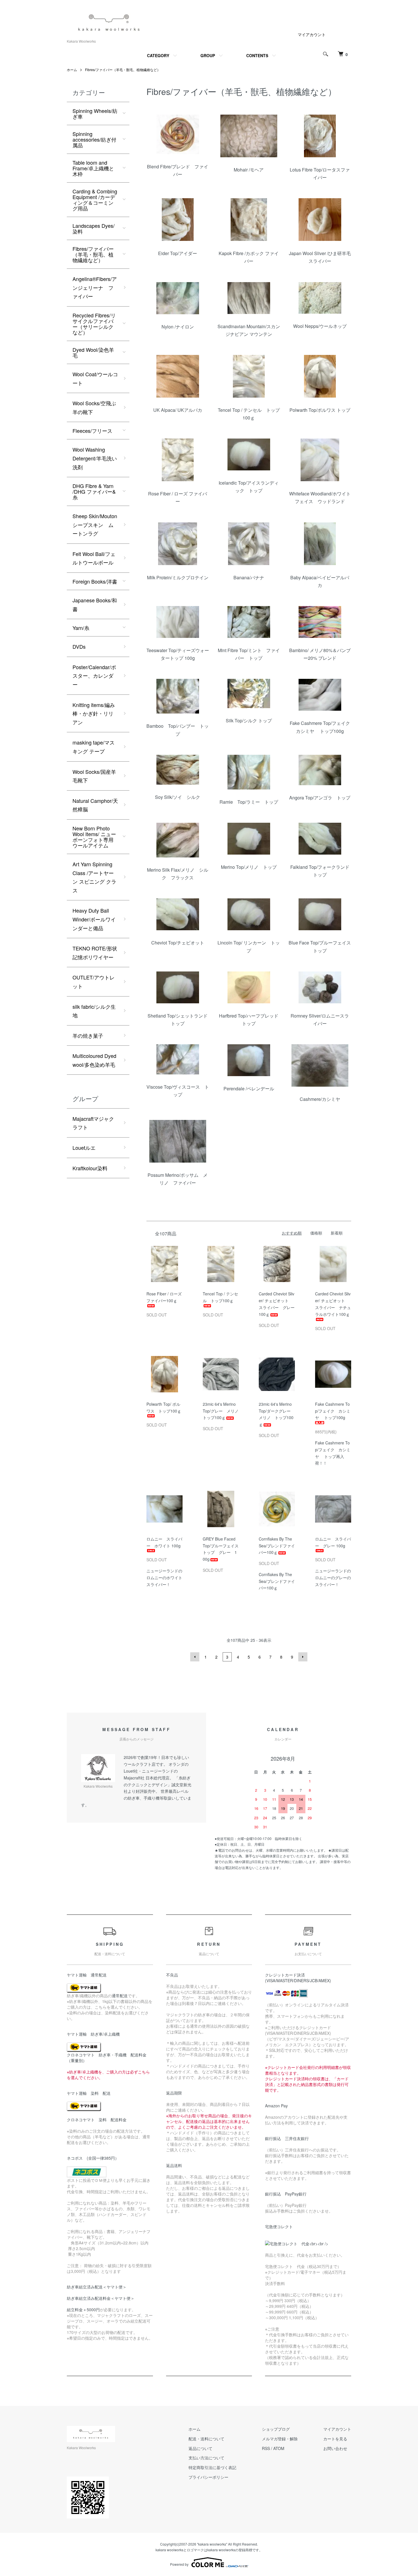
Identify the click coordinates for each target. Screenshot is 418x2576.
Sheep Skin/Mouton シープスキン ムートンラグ (95, 525)
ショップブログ (276, 2429)
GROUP (208, 55)
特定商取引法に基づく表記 (212, 2467)
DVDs (79, 646)
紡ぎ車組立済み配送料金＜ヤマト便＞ (101, 2298)
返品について (200, 2448)
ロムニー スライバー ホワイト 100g (164, 1542)
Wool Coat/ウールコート (95, 378)
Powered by (179, 2564)
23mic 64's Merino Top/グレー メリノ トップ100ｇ (223, 1411)
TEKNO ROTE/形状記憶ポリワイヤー (95, 953)
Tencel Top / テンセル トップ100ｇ (220, 1297)
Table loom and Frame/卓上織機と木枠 (93, 168)
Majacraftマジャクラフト (93, 1123)
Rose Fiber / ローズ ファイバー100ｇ (166, 1297)
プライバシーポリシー (208, 2477)
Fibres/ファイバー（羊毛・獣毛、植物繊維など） (123, 70)
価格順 (316, 1233)
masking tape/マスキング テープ (94, 747)
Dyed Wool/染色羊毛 (93, 352)
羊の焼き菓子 (88, 1035)
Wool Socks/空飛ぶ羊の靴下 (94, 407)
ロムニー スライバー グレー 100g (333, 1542)
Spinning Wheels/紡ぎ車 (95, 113)
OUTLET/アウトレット (94, 982)
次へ (303, 1657)
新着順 (337, 1233)
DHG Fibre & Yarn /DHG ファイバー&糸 (94, 491)
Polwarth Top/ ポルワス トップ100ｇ (164, 1407)
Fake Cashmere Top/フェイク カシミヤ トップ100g (333, 1411)
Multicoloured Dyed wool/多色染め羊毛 (94, 1060)
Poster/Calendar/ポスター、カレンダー (94, 676)
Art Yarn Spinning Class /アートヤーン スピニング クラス (94, 877)
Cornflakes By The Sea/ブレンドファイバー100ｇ (277, 1546)
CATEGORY (158, 55)
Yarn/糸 (81, 628)
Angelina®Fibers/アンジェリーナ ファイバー (95, 287)
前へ (195, 1657)
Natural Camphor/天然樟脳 (95, 805)
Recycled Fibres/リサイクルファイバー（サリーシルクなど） (94, 324)
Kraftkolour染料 (90, 1168)
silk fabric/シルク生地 (94, 1011)
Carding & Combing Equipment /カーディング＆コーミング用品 (95, 200)
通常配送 (120, 1996)
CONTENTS (257, 55)
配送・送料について (206, 2439)
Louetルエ (84, 1148)
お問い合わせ (335, 2448)
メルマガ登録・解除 (280, 2439)
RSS (266, 2448)
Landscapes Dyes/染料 (94, 228)
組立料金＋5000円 (83, 2310)
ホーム (72, 70)
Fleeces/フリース (92, 431)
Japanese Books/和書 (95, 604)
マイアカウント (312, 34)
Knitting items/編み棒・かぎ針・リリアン (94, 713)
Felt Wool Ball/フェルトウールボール (94, 558)
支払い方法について (206, 2458)
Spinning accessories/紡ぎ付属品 (94, 139)
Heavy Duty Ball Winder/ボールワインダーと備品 (94, 919)
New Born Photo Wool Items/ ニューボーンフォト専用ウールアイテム (94, 837)
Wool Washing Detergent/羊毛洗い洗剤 (95, 458)
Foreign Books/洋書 (95, 581)
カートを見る (335, 2439)
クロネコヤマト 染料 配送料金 (97, 2120)
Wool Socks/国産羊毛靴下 (94, 776)
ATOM (279, 2448)
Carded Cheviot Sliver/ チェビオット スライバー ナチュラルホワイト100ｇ (333, 1304)
